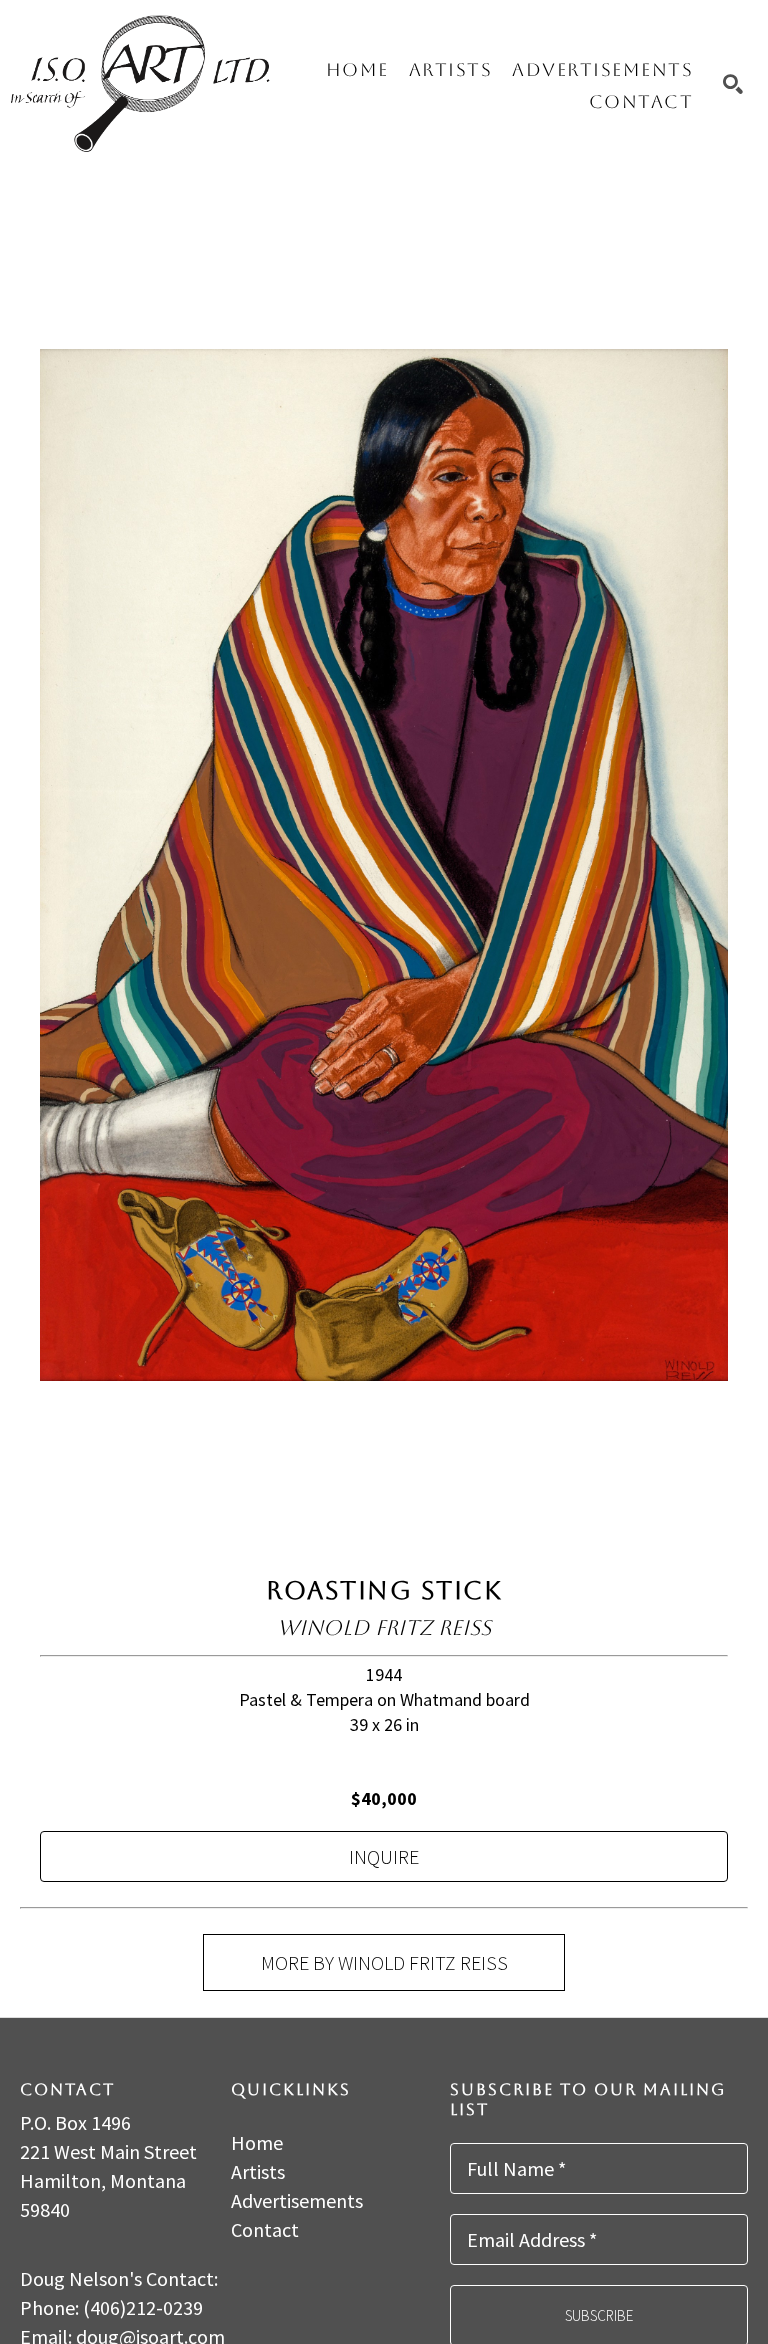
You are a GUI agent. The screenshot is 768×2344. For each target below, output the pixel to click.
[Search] (733, 84)
